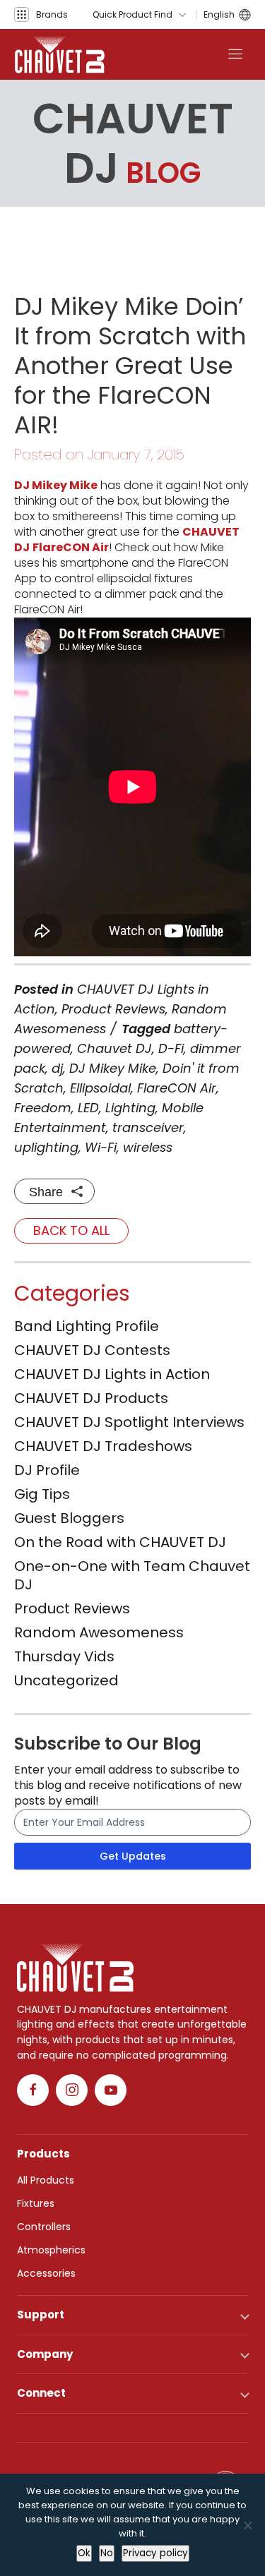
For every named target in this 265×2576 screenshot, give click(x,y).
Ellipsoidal (100, 1088)
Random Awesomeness (99, 1632)
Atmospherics (51, 2250)
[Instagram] (72, 2090)
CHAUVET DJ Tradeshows (103, 1446)
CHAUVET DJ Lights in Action (112, 1374)
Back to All (71, 1230)
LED (88, 1108)
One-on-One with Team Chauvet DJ (132, 1575)
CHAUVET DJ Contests (92, 1350)
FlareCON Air (71, 547)
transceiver (148, 1127)
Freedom (43, 1108)
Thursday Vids (64, 1656)
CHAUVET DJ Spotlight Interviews (129, 1422)
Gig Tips (42, 1494)
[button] (41, 14)
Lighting (130, 1108)
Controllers (44, 2227)
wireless (148, 1147)
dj (57, 1068)
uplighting (46, 1147)
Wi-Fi (101, 1147)
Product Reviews (113, 1009)
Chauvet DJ (114, 1048)
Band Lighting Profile (87, 1326)
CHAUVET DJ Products (91, 1398)
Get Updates (133, 1856)
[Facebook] (33, 2090)
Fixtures (36, 2203)
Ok (84, 2553)
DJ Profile (47, 1470)
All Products (46, 2180)
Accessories (46, 2273)
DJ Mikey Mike (56, 485)
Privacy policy (155, 2553)
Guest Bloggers (69, 1518)
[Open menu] (235, 54)
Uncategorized (66, 1680)
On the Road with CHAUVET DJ (120, 1542)
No (107, 2553)
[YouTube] (111, 2090)
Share (46, 1192)
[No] (247, 2525)
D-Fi (171, 1048)
